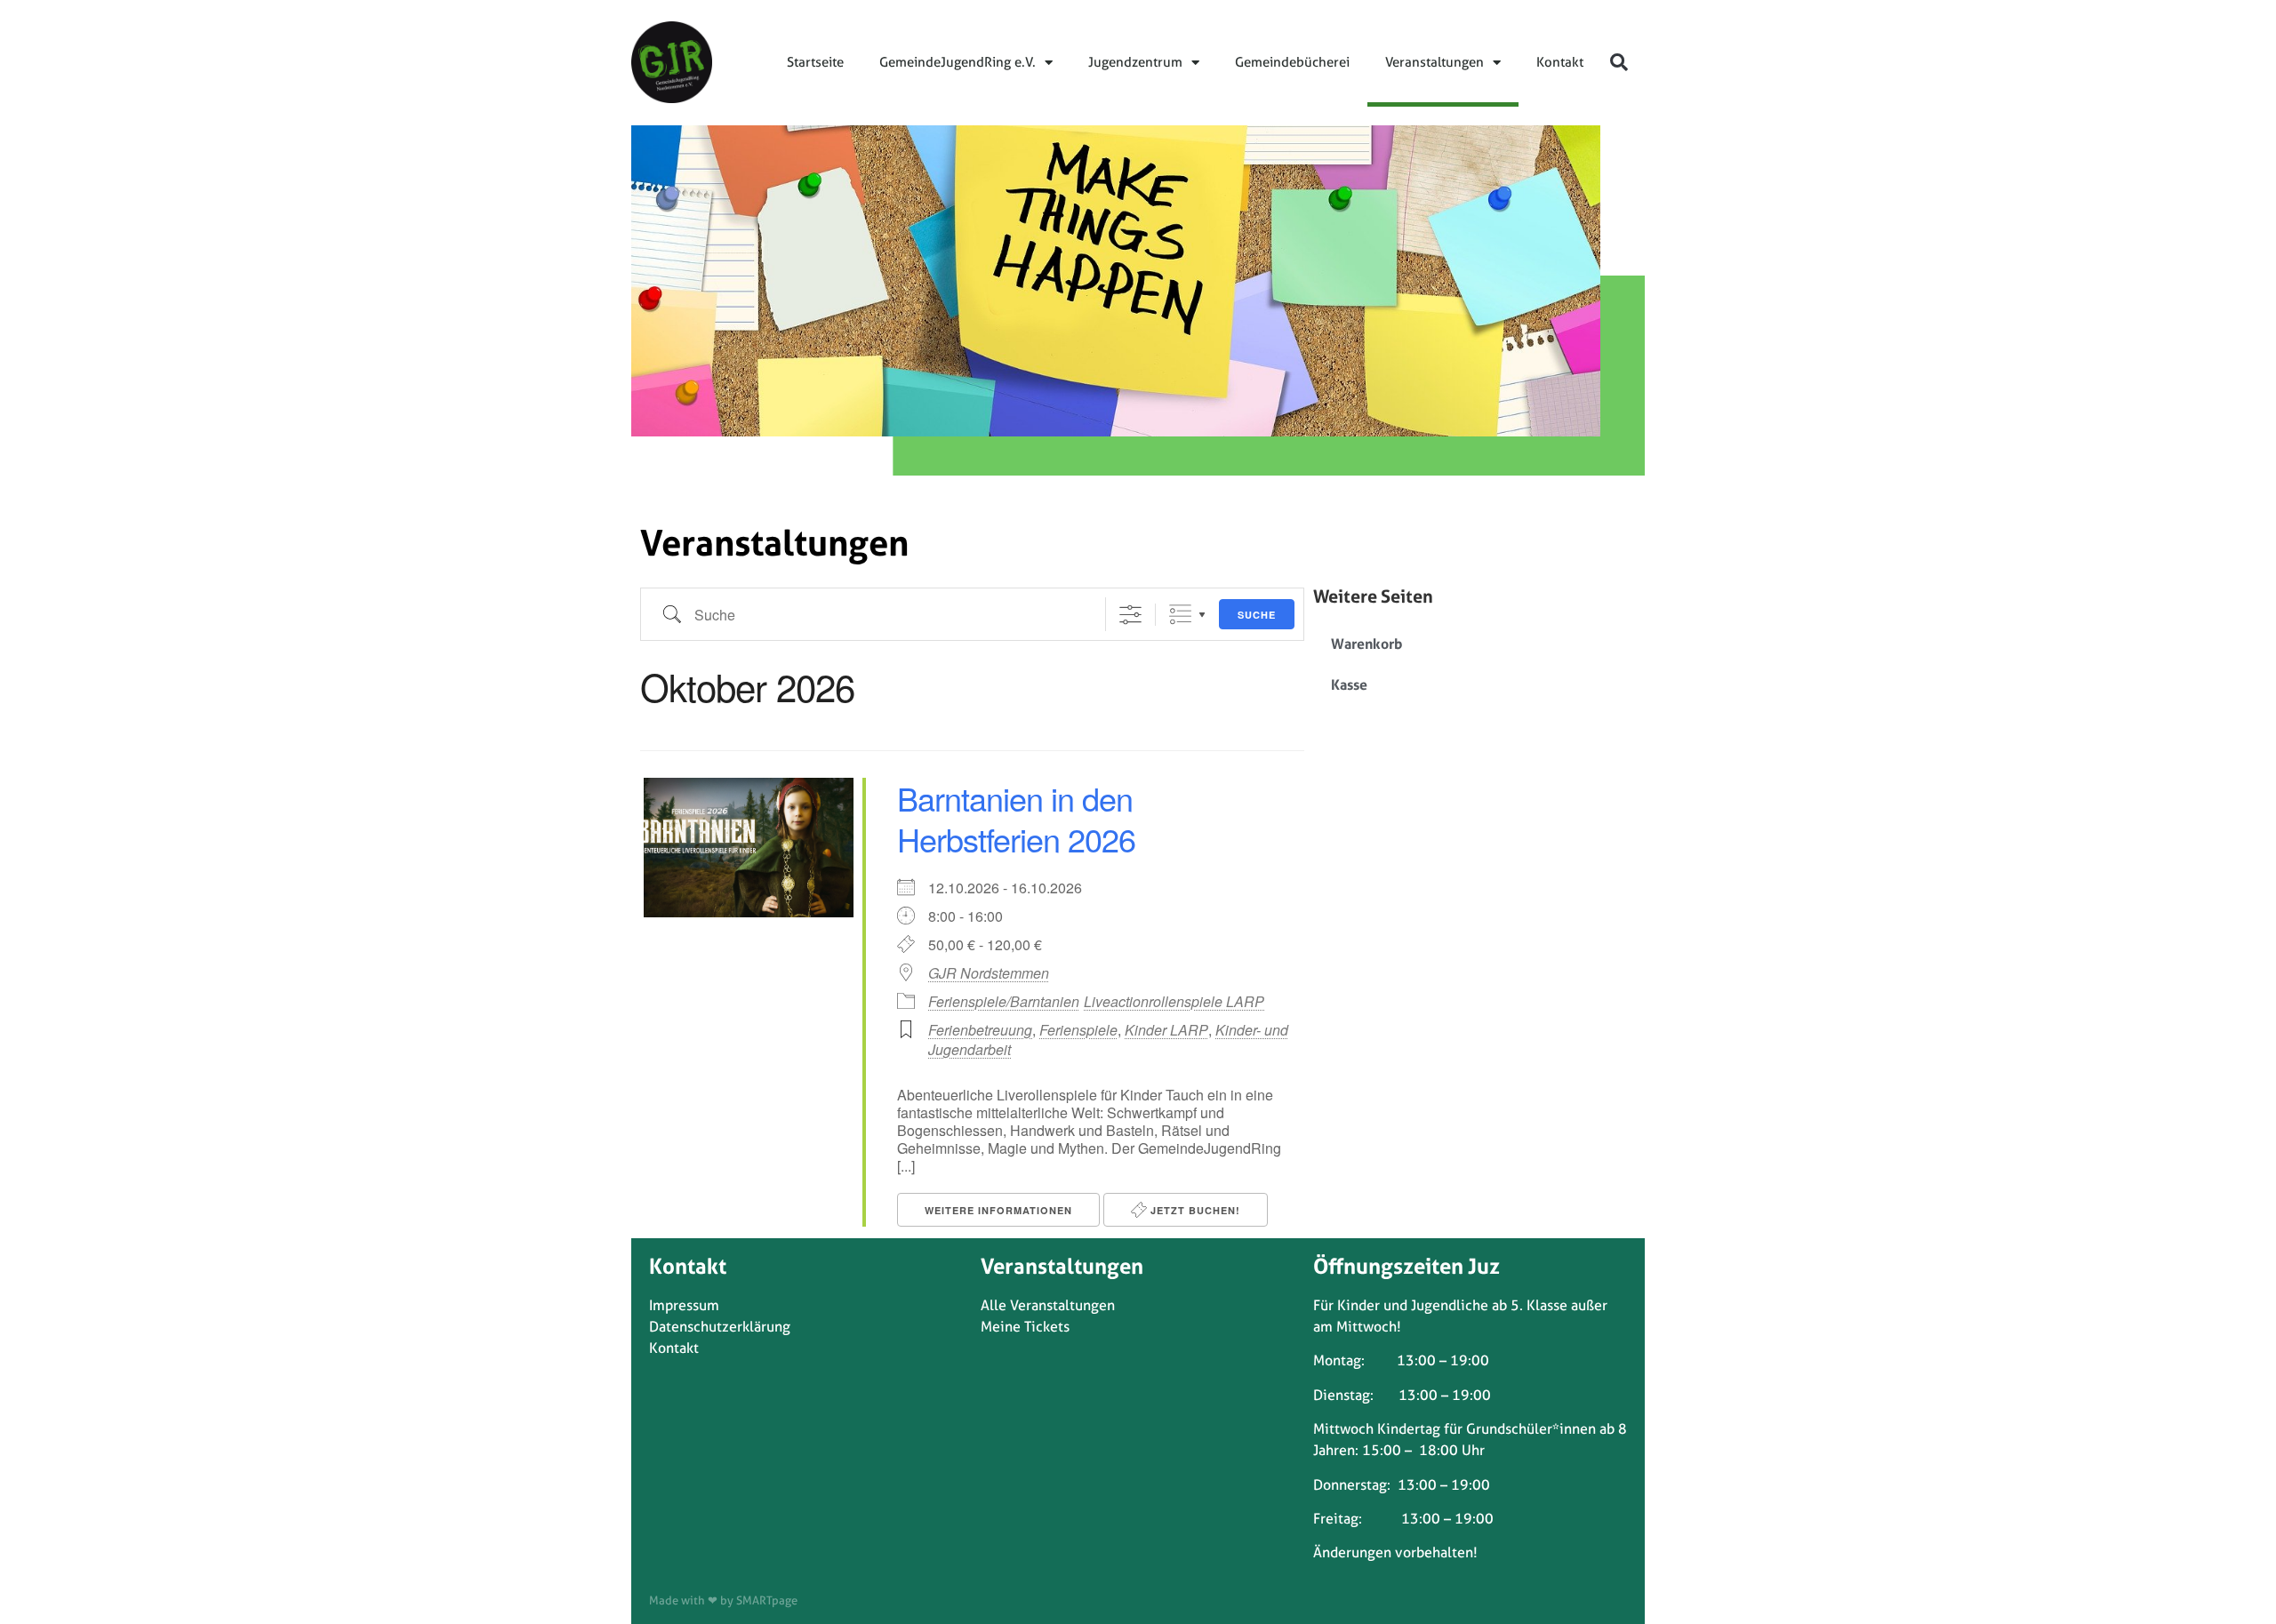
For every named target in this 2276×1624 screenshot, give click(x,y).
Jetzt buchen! (1194, 1210)
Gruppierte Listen (1180, 615)
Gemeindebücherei (1292, 62)
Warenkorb (1366, 644)
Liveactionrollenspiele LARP (1174, 1001)
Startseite (815, 62)
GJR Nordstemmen (989, 973)
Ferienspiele (1078, 1030)
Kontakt (1560, 62)
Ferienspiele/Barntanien (1004, 1001)
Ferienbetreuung (980, 1030)
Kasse (1349, 684)
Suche (1257, 615)
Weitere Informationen (998, 1210)
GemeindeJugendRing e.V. (958, 62)
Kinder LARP (1166, 1030)
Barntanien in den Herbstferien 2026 (1016, 819)
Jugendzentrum (1135, 62)
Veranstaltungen (1435, 62)
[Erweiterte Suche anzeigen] (1130, 615)
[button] (1619, 62)
